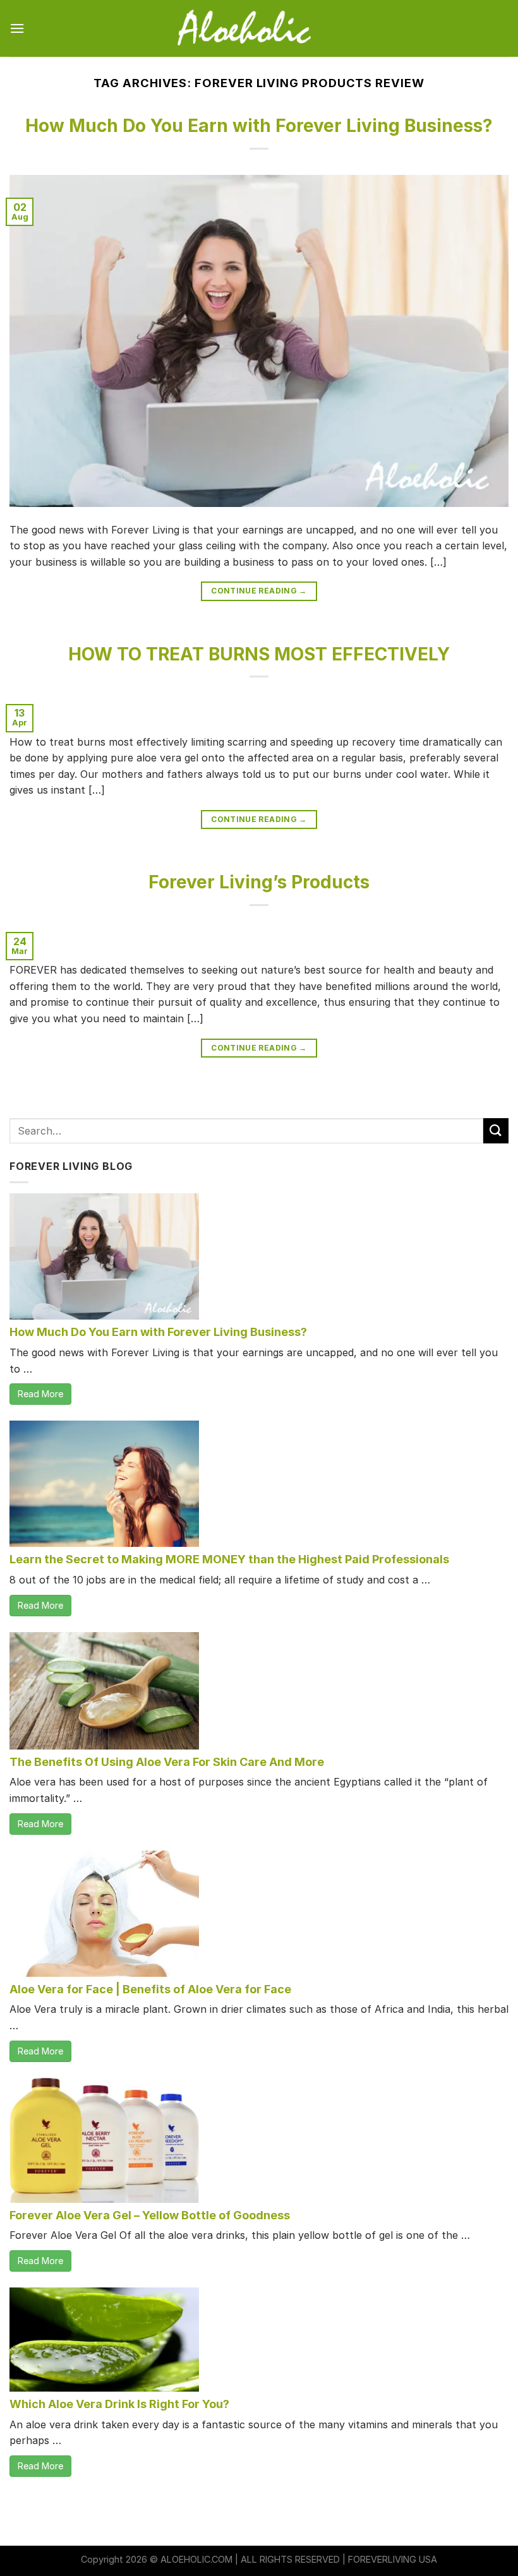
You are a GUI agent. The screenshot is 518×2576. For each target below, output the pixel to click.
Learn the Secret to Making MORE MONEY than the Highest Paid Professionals (229, 1559)
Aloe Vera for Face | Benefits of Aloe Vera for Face (150, 1989)
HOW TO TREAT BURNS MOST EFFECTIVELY (259, 654)
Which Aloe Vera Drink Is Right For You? (119, 2404)
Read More (40, 1394)
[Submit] (496, 1130)
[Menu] (17, 28)
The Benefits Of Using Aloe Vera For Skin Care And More (167, 1762)
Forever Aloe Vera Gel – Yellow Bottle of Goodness (150, 2215)
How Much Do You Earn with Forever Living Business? (259, 126)
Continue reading (259, 591)
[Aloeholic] (259, 28)
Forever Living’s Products (259, 882)
